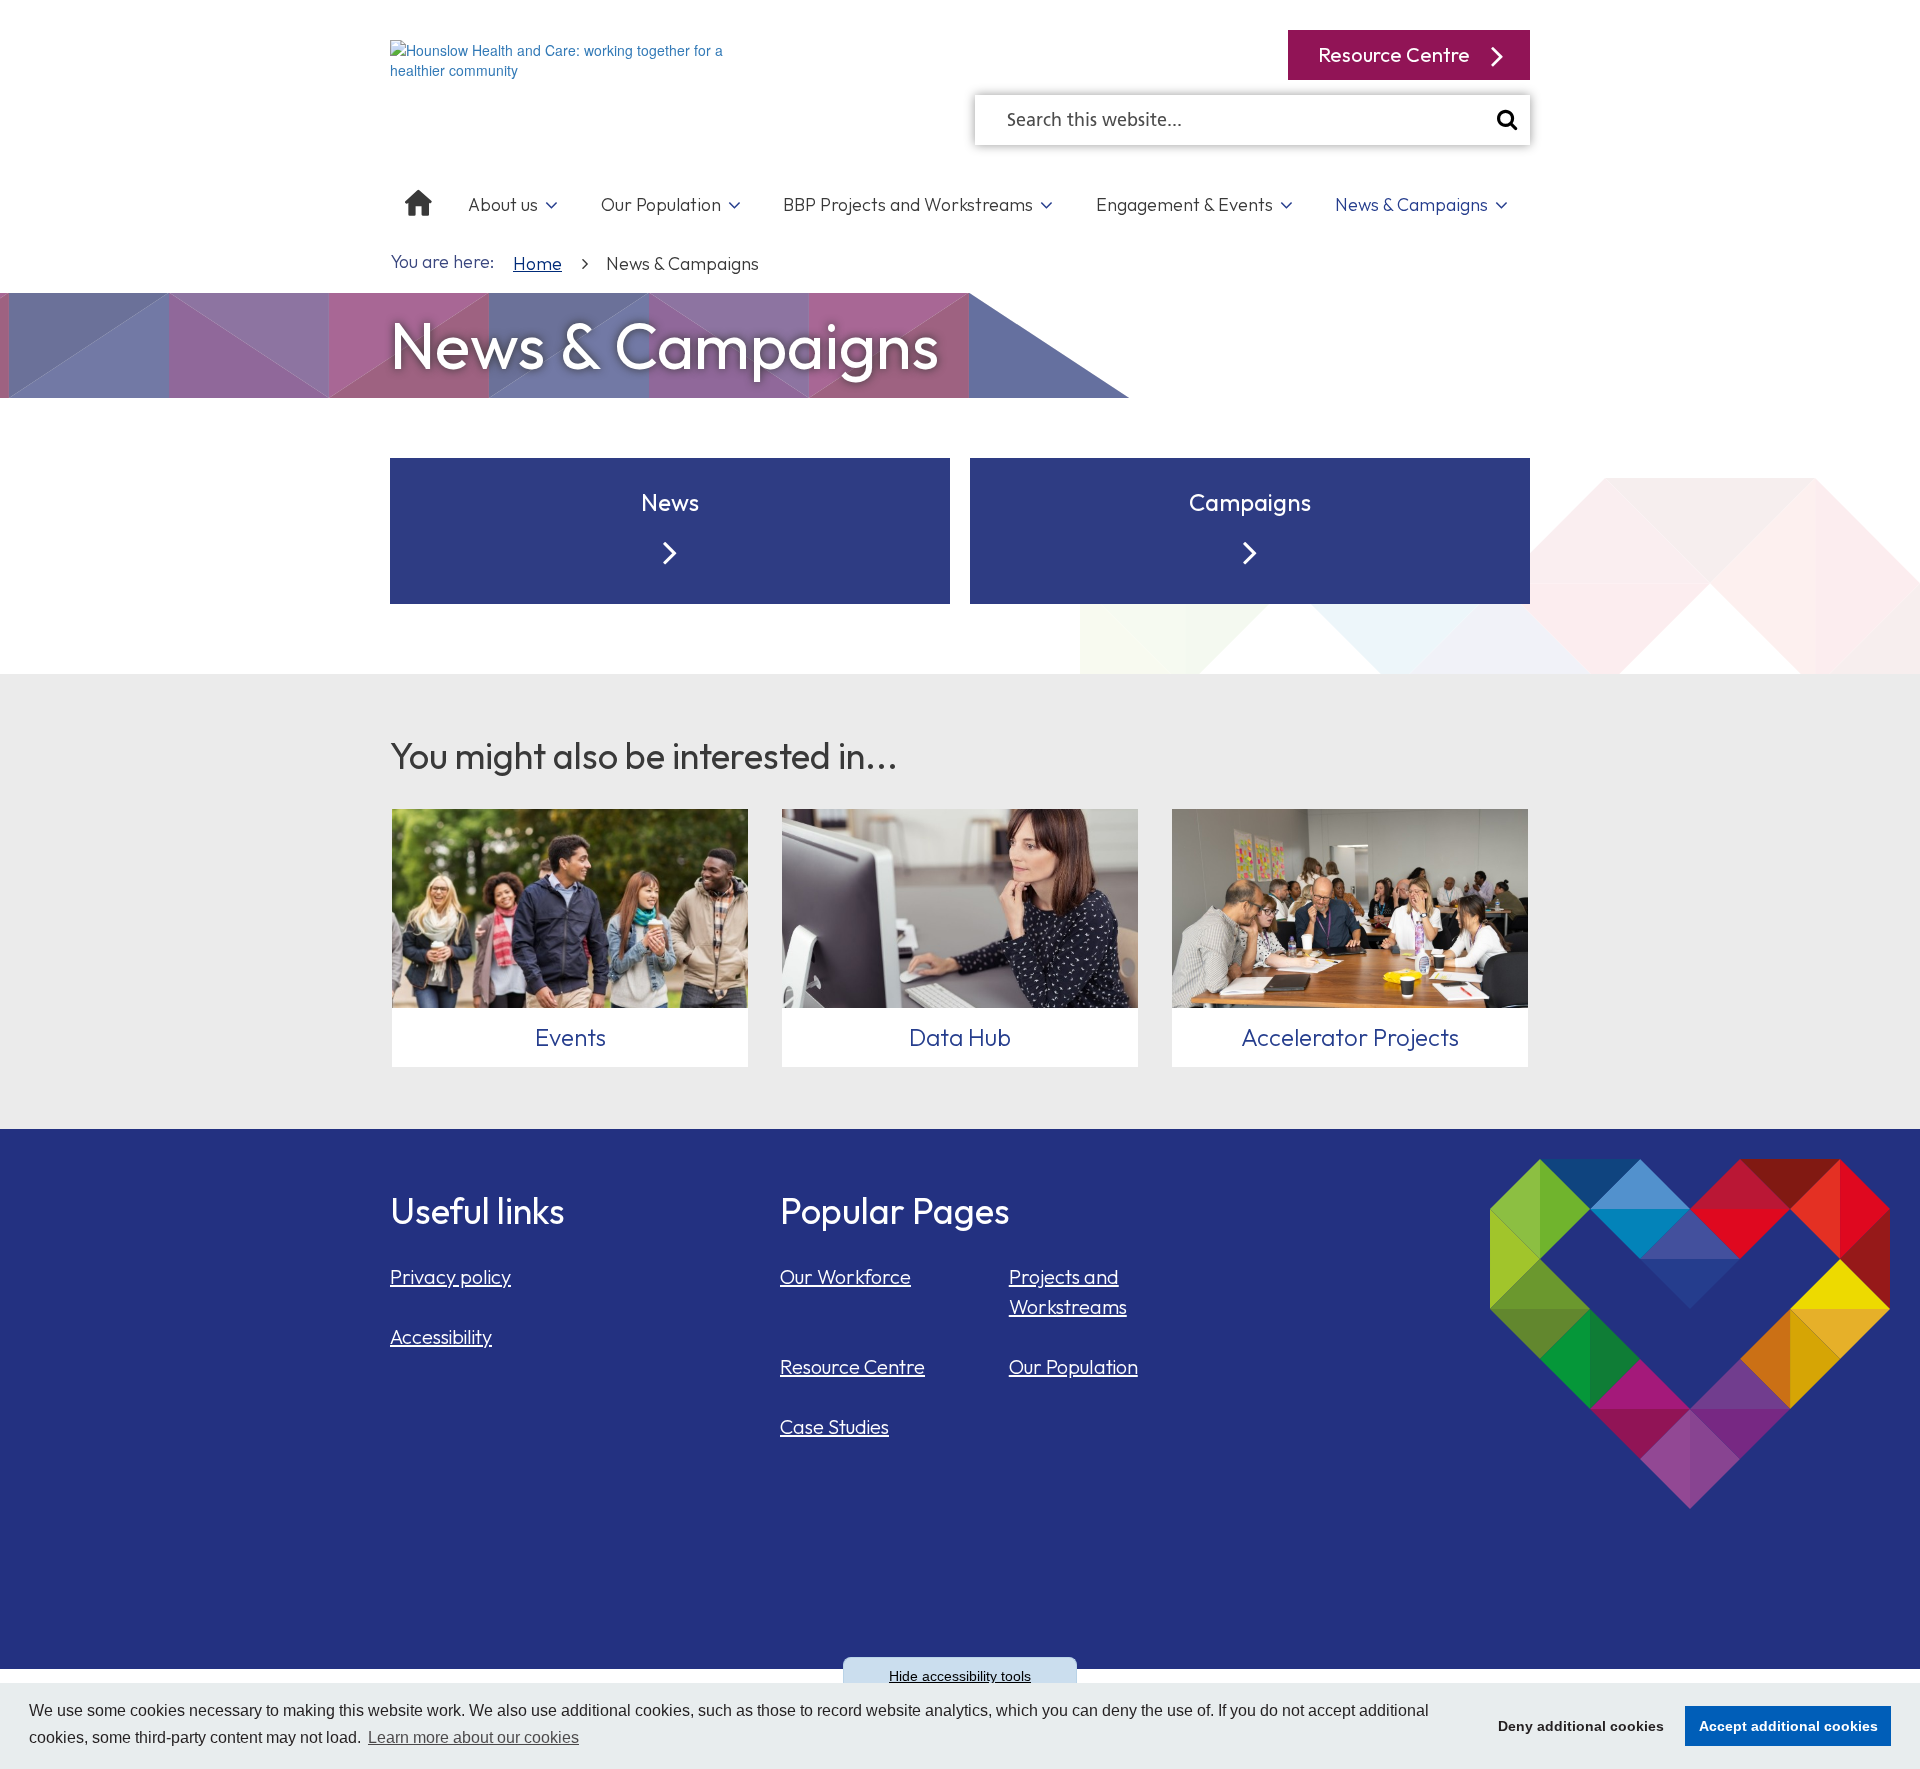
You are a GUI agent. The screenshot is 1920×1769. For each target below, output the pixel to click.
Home (537, 263)
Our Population (661, 204)
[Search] (1507, 120)
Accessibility (441, 1336)
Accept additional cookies (1781, 1726)
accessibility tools (960, 1676)
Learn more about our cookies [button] (473, 1737)
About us (503, 204)
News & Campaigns (1411, 204)
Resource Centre (852, 1366)
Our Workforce (845, 1276)
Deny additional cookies (1575, 1726)
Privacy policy (450, 1276)
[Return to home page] (570, 58)
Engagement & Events (1184, 204)
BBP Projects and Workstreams (908, 204)
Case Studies (834, 1426)
